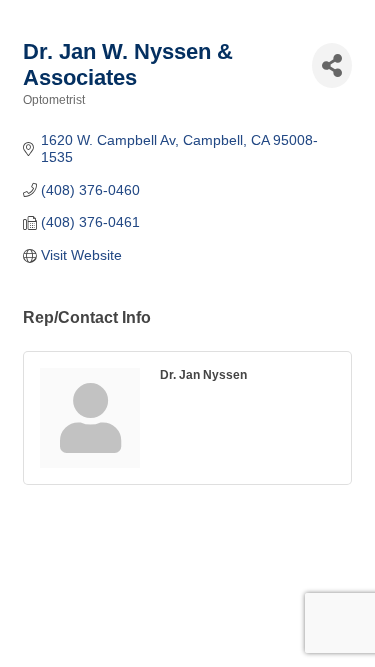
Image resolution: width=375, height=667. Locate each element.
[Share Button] (332, 65)
